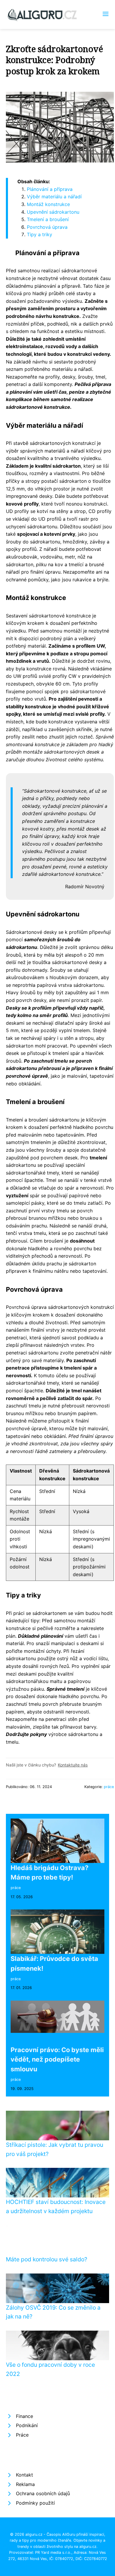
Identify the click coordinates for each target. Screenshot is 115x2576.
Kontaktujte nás (73, 1765)
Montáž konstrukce (48, 204)
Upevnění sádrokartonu (53, 212)
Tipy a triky (40, 234)
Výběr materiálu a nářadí (54, 197)
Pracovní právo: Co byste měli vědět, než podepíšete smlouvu (57, 2059)
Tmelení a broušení (48, 219)
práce (109, 1787)
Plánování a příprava (50, 189)
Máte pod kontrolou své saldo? (47, 2259)
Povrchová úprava (47, 227)
